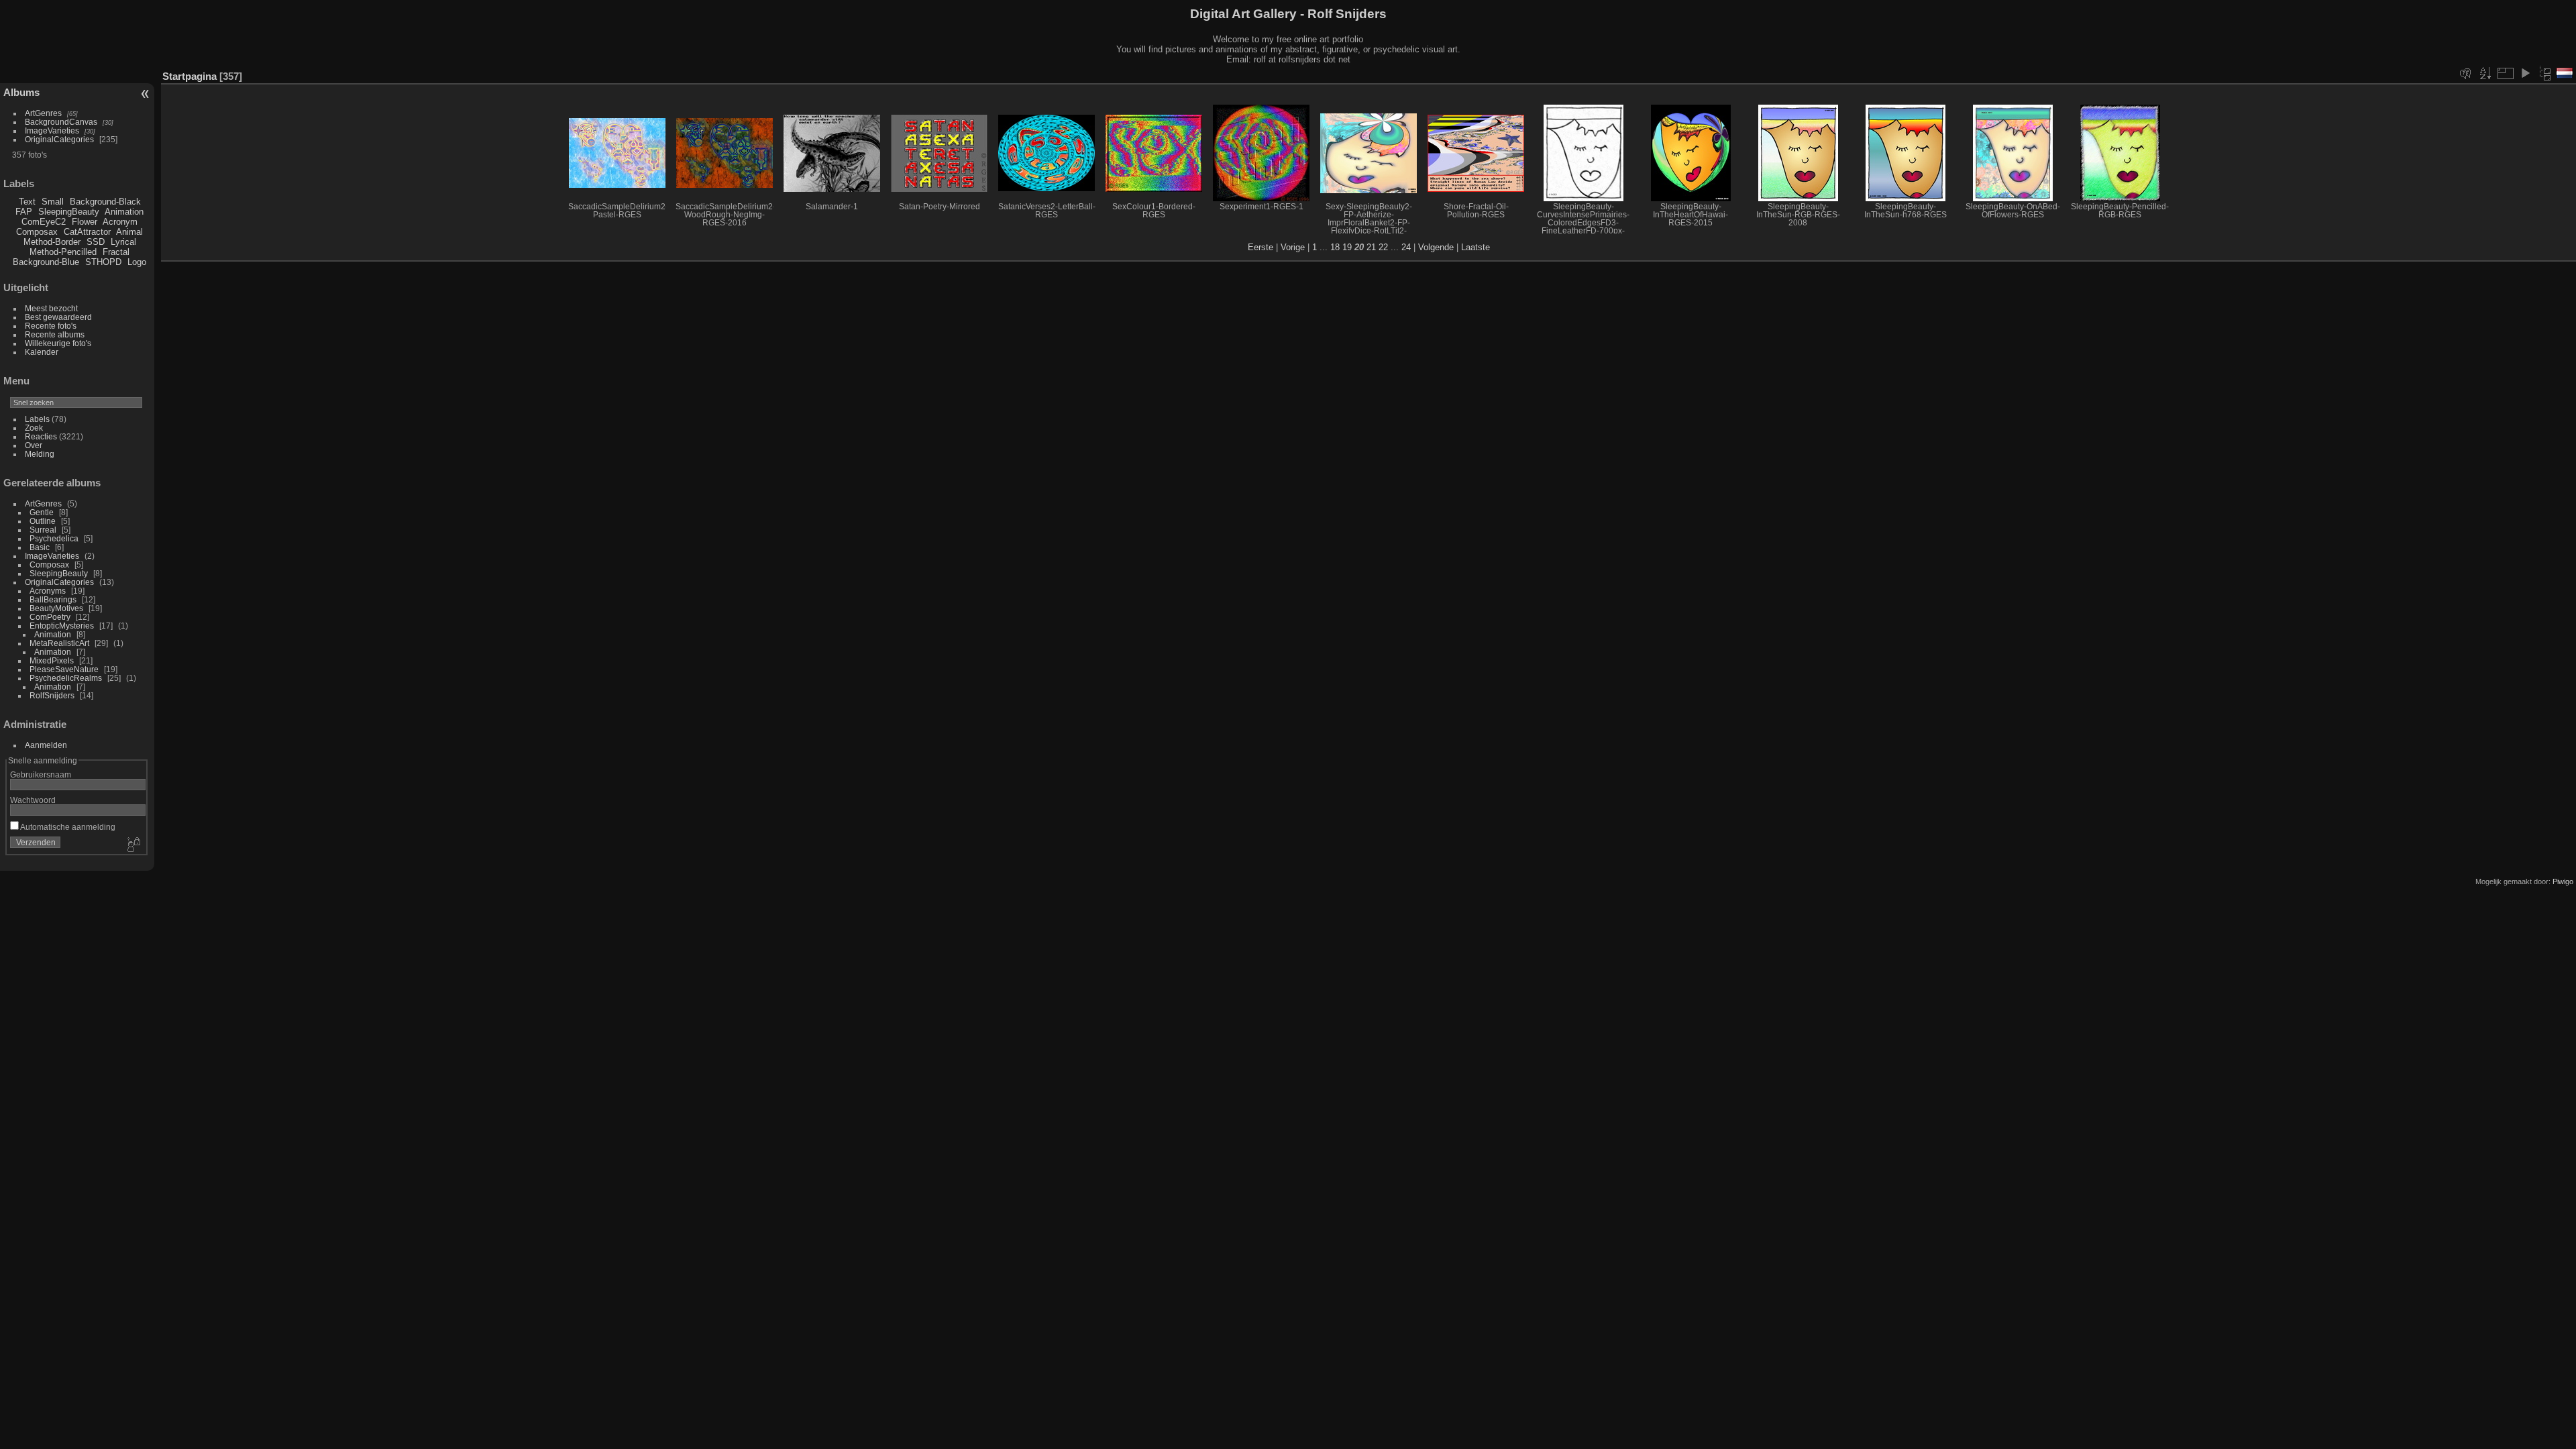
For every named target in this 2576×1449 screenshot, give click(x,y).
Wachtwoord (33, 800)
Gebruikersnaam (41, 774)
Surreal (43, 530)
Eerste (1260, 247)
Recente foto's (51, 326)
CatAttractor (87, 232)
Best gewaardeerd (58, 317)
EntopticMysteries (62, 626)
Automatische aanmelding (67, 827)
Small (53, 202)
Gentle (42, 512)
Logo (137, 262)
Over (34, 445)
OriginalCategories (59, 139)
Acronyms (48, 591)
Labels (37, 419)
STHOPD (103, 262)
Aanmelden (46, 745)
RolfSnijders (52, 695)
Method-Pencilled (63, 252)
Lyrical (123, 242)
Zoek (34, 428)
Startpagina (190, 76)
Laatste (1475, 247)
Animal (129, 232)
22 (1383, 247)
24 (1406, 247)
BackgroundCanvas (61, 122)
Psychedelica (54, 538)
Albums (21, 92)
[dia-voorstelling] (2525, 73)
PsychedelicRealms (66, 678)
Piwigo (2563, 881)
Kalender (42, 352)
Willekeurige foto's (58, 343)
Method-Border (52, 242)
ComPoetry (50, 617)
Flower (85, 222)
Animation (124, 212)
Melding (40, 454)
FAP (24, 212)
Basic (40, 547)
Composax (37, 232)
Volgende (1436, 247)
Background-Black (105, 202)
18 (1335, 247)
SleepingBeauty (69, 212)
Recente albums (55, 334)
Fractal (116, 252)
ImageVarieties (52, 130)
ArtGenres (43, 113)
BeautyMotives (56, 608)
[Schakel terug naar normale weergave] (2545, 73)
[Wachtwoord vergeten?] (133, 845)
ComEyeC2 (44, 222)
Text (27, 202)
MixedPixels (52, 660)
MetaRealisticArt (59, 643)
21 (1371, 247)
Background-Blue (46, 262)
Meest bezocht (51, 308)
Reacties (41, 436)
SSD (96, 242)
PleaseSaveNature (64, 669)
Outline (43, 521)
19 (1347, 247)
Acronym (120, 222)
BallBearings (53, 599)
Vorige (1293, 247)
